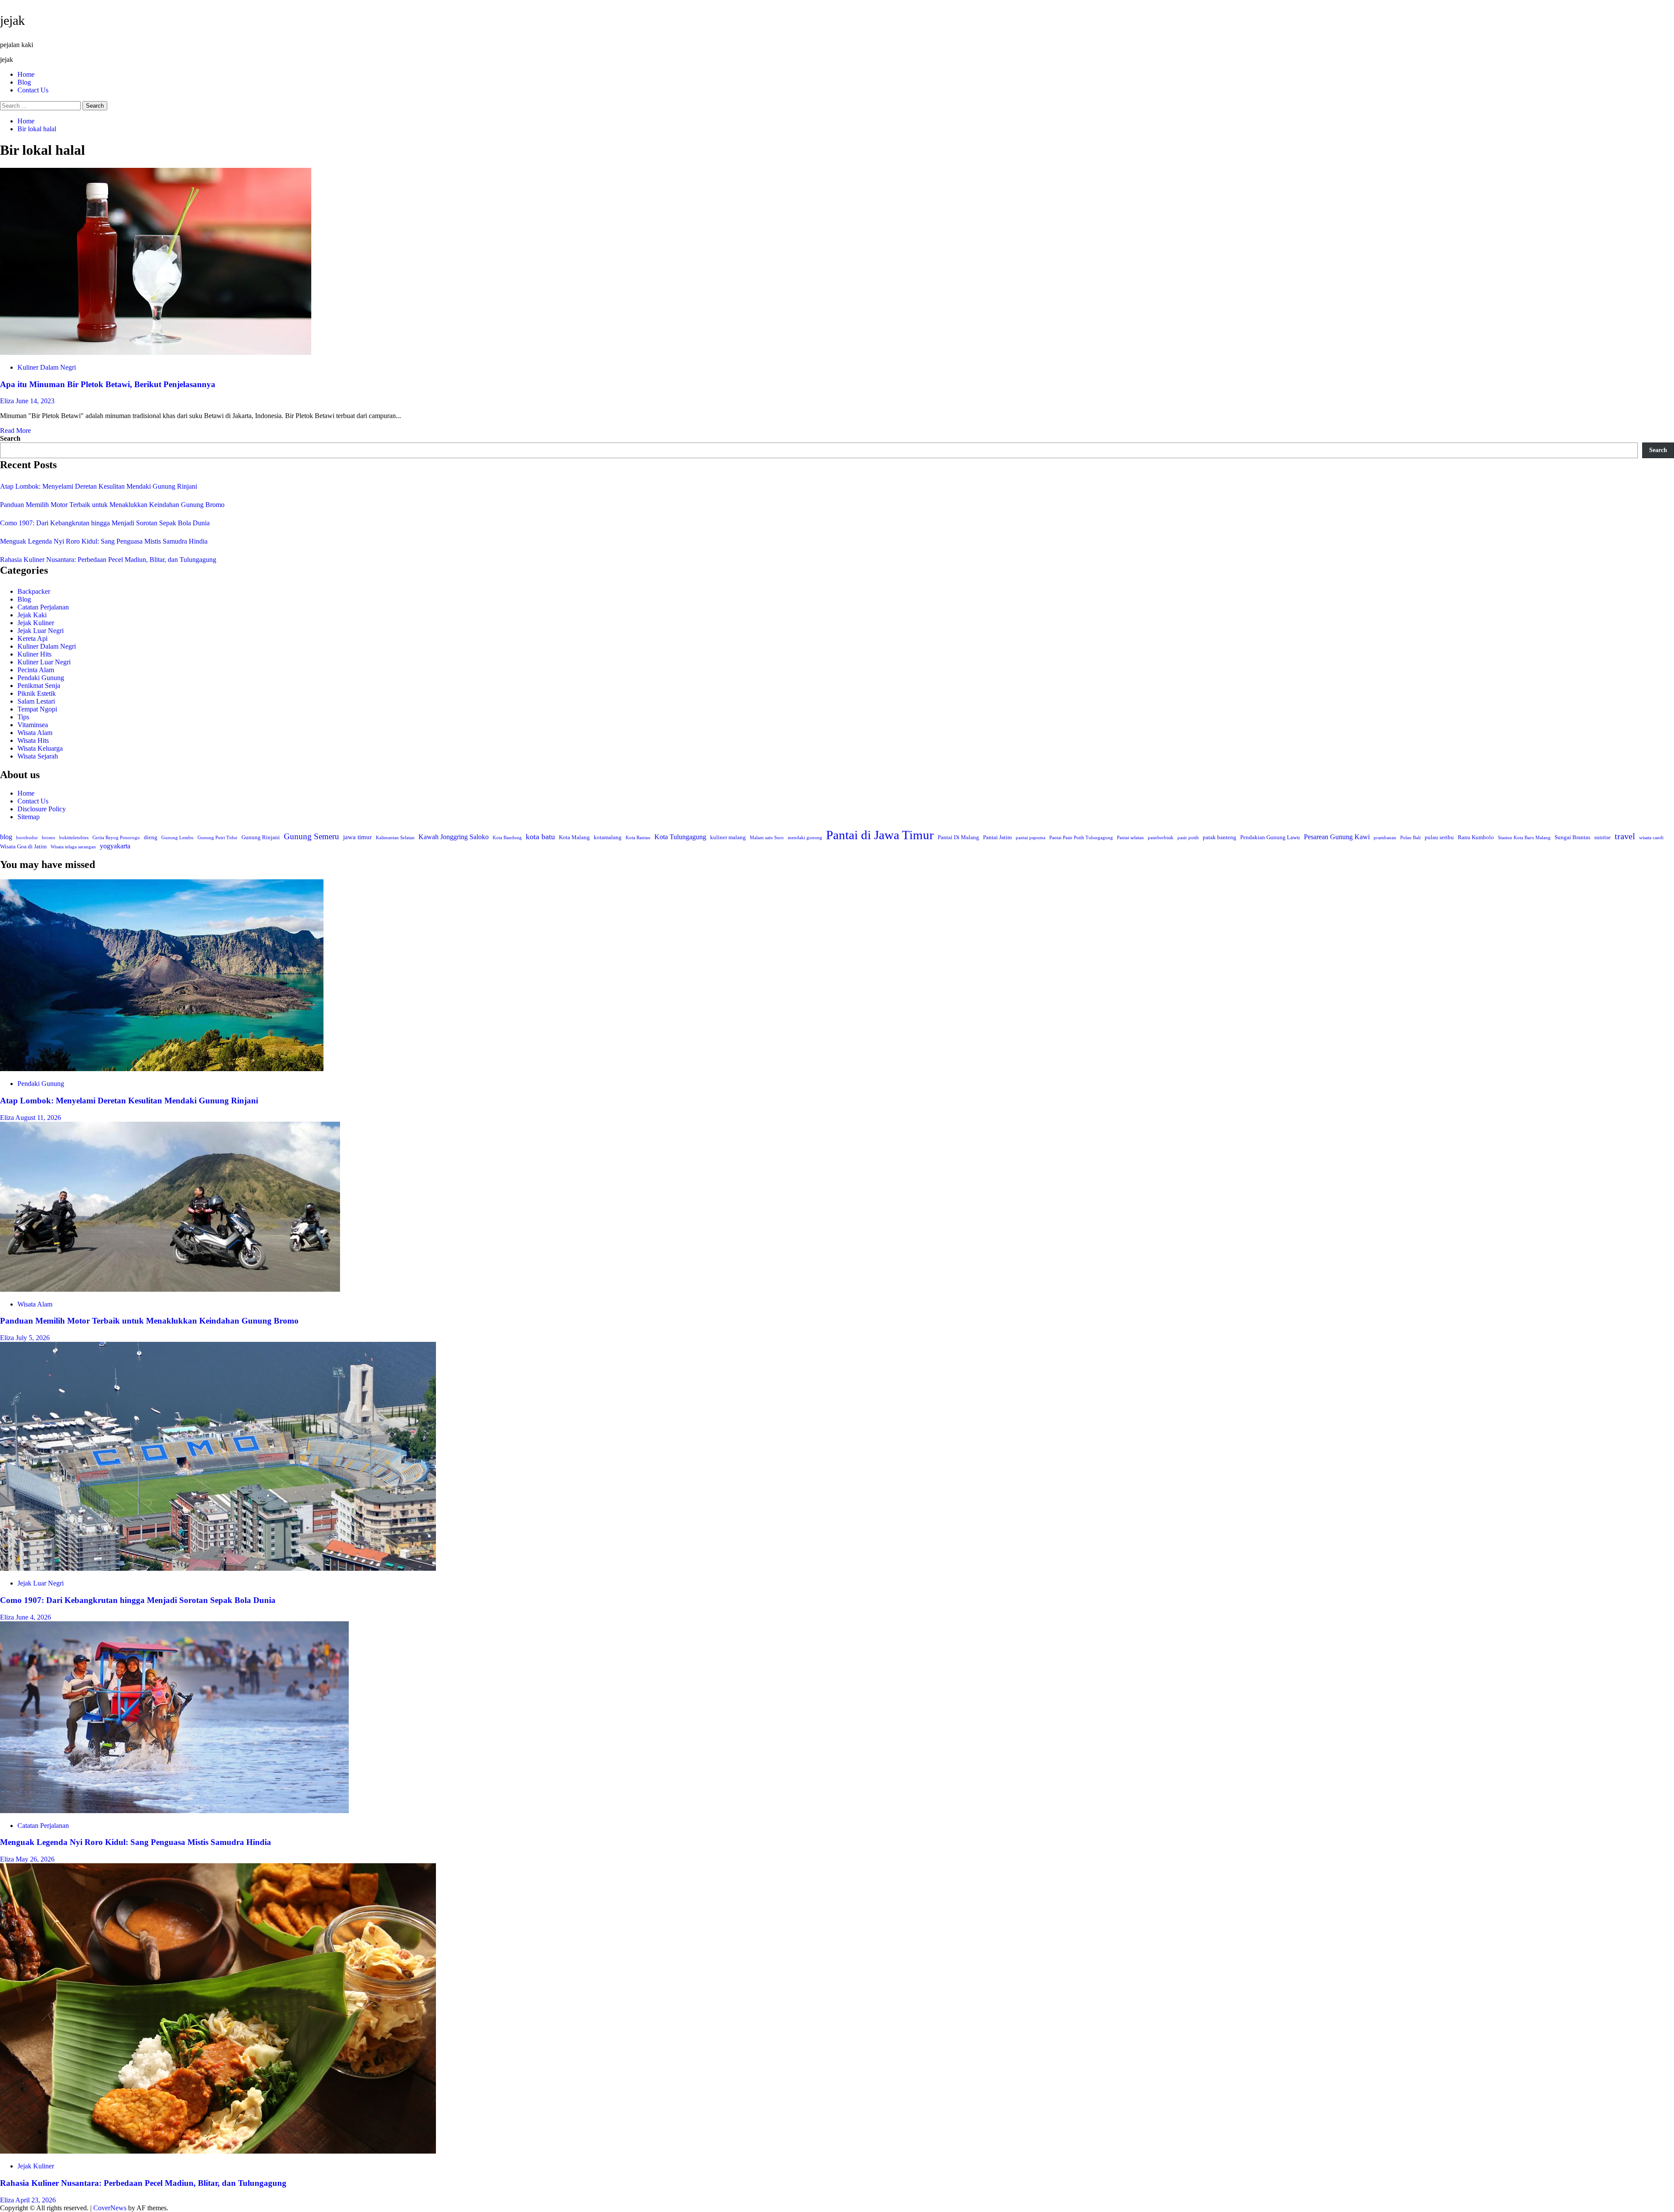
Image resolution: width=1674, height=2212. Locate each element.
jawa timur (357, 837)
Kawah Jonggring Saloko (454, 837)
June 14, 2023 (35, 401)
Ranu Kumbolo (1476, 837)
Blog (24, 82)
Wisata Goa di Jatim (23, 847)
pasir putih (1188, 838)
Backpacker (34, 591)
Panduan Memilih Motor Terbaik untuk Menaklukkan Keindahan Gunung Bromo (112, 505)
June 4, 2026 (33, 1617)
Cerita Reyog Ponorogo (116, 838)
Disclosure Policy (42, 809)
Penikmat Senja (39, 686)
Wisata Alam (35, 733)
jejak (12, 20)
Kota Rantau (638, 838)
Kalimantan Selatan (395, 838)
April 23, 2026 (36, 2200)
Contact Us (33, 90)
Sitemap (29, 817)
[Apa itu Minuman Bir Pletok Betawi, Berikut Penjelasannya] (156, 352)
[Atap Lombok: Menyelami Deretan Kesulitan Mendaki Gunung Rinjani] (162, 1069)
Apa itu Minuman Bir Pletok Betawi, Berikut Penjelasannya (108, 384)
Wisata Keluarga (40, 748)
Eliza (8, 401)
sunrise (1603, 837)
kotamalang (608, 837)
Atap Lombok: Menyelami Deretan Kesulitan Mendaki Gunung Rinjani (99, 486)
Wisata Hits (33, 740)
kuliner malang (728, 837)
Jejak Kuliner (36, 623)
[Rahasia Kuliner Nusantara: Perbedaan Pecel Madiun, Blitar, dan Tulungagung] (218, 2151)
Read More (15, 430)
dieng (151, 837)
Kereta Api (32, 638)
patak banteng (1220, 837)
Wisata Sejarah (38, 756)
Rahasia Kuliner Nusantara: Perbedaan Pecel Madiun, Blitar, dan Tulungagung (108, 560)
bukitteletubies (74, 838)
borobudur (27, 838)
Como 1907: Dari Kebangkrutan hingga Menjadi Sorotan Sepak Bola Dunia (105, 523)
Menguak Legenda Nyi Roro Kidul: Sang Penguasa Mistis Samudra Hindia (104, 541)
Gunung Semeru (311, 837)
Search (10, 438)
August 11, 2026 (38, 1118)
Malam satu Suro (767, 838)
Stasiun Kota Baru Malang (1524, 838)
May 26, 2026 (35, 1859)
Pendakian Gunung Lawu (1270, 837)
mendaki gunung (805, 838)
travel (1625, 836)
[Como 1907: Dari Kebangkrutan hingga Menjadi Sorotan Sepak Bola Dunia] (218, 1568)
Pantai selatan (1130, 838)
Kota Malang (574, 837)
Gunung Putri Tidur (218, 838)
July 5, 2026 (33, 1338)
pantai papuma (1031, 838)
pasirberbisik (1161, 838)
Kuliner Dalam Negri (47, 367)
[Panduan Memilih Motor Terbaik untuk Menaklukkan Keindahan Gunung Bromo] (170, 1289)
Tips (23, 717)
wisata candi (1651, 838)
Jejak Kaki (32, 615)
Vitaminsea (33, 725)
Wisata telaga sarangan (73, 847)
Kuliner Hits (34, 654)
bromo (49, 838)
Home (26, 74)
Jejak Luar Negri (41, 631)
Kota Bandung (507, 838)
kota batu (540, 837)
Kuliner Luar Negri (44, 662)
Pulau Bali (1410, 838)
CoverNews (110, 2208)
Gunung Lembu (177, 838)
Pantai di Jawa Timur (880, 835)
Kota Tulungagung (680, 837)
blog (6, 837)
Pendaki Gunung (41, 678)
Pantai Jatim (997, 837)
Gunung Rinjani (261, 837)
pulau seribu (1439, 837)
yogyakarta (115, 846)
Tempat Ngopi (37, 709)
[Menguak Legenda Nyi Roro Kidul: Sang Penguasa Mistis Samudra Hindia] (174, 1811)
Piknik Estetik (37, 693)
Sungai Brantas (1572, 837)
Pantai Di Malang (958, 837)
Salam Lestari (36, 701)
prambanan (1385, 838)
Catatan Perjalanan (43, 607)
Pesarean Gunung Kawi (1337, 837)
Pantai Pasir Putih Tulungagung (1081, 838)
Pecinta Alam (36, 670)
